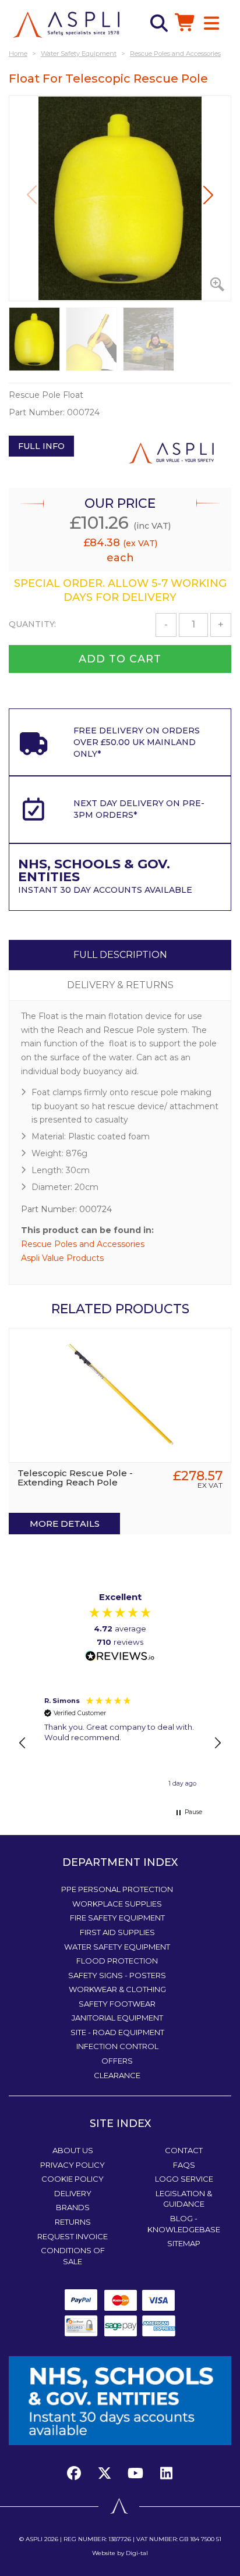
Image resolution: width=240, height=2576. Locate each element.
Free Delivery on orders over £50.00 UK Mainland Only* (137, 742)
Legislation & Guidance (184, 2199)
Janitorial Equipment (117, 2018)
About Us (73, 2150)
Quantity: (32, 624)
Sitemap (184, 2243)
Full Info (41, 446)
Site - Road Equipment (117, 2032)
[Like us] (77, 2473)
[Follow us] (105, 2473)
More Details (65, 1524)
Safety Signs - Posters (117, 1975)
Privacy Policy (73, 2165)
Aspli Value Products (62, 1258)
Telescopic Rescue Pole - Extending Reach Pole (75, 1478)
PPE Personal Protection (117, 1889)
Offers (117, 2061)
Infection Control (117, 2046)
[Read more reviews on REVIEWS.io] (120, 1657)
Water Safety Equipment (117, 1947)
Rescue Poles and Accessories (83, 1244)
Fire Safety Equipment (117, 1918)
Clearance (117, 2075)
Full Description (120, 955)
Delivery (73, 2193)
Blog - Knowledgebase (184, 2224)
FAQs (184, 2165)
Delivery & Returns (120, 985)
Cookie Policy (73, 2179)
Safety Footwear (117, 2004)
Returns (73, 2222)
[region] (120, 1743)
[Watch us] (136, 2473)
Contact (184, 2150)
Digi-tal (137, 2553)
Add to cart (120, 659)
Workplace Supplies (117, 1904)
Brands (73, 2207)
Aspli (34, 2539)
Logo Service (184, 2179)
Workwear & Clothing (117, 1989)
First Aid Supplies (117, 1932)
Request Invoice (73, 2236)
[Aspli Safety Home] (66, 24)
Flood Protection (117, 1961)
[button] (208, 195)
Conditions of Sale (73, 2256)
